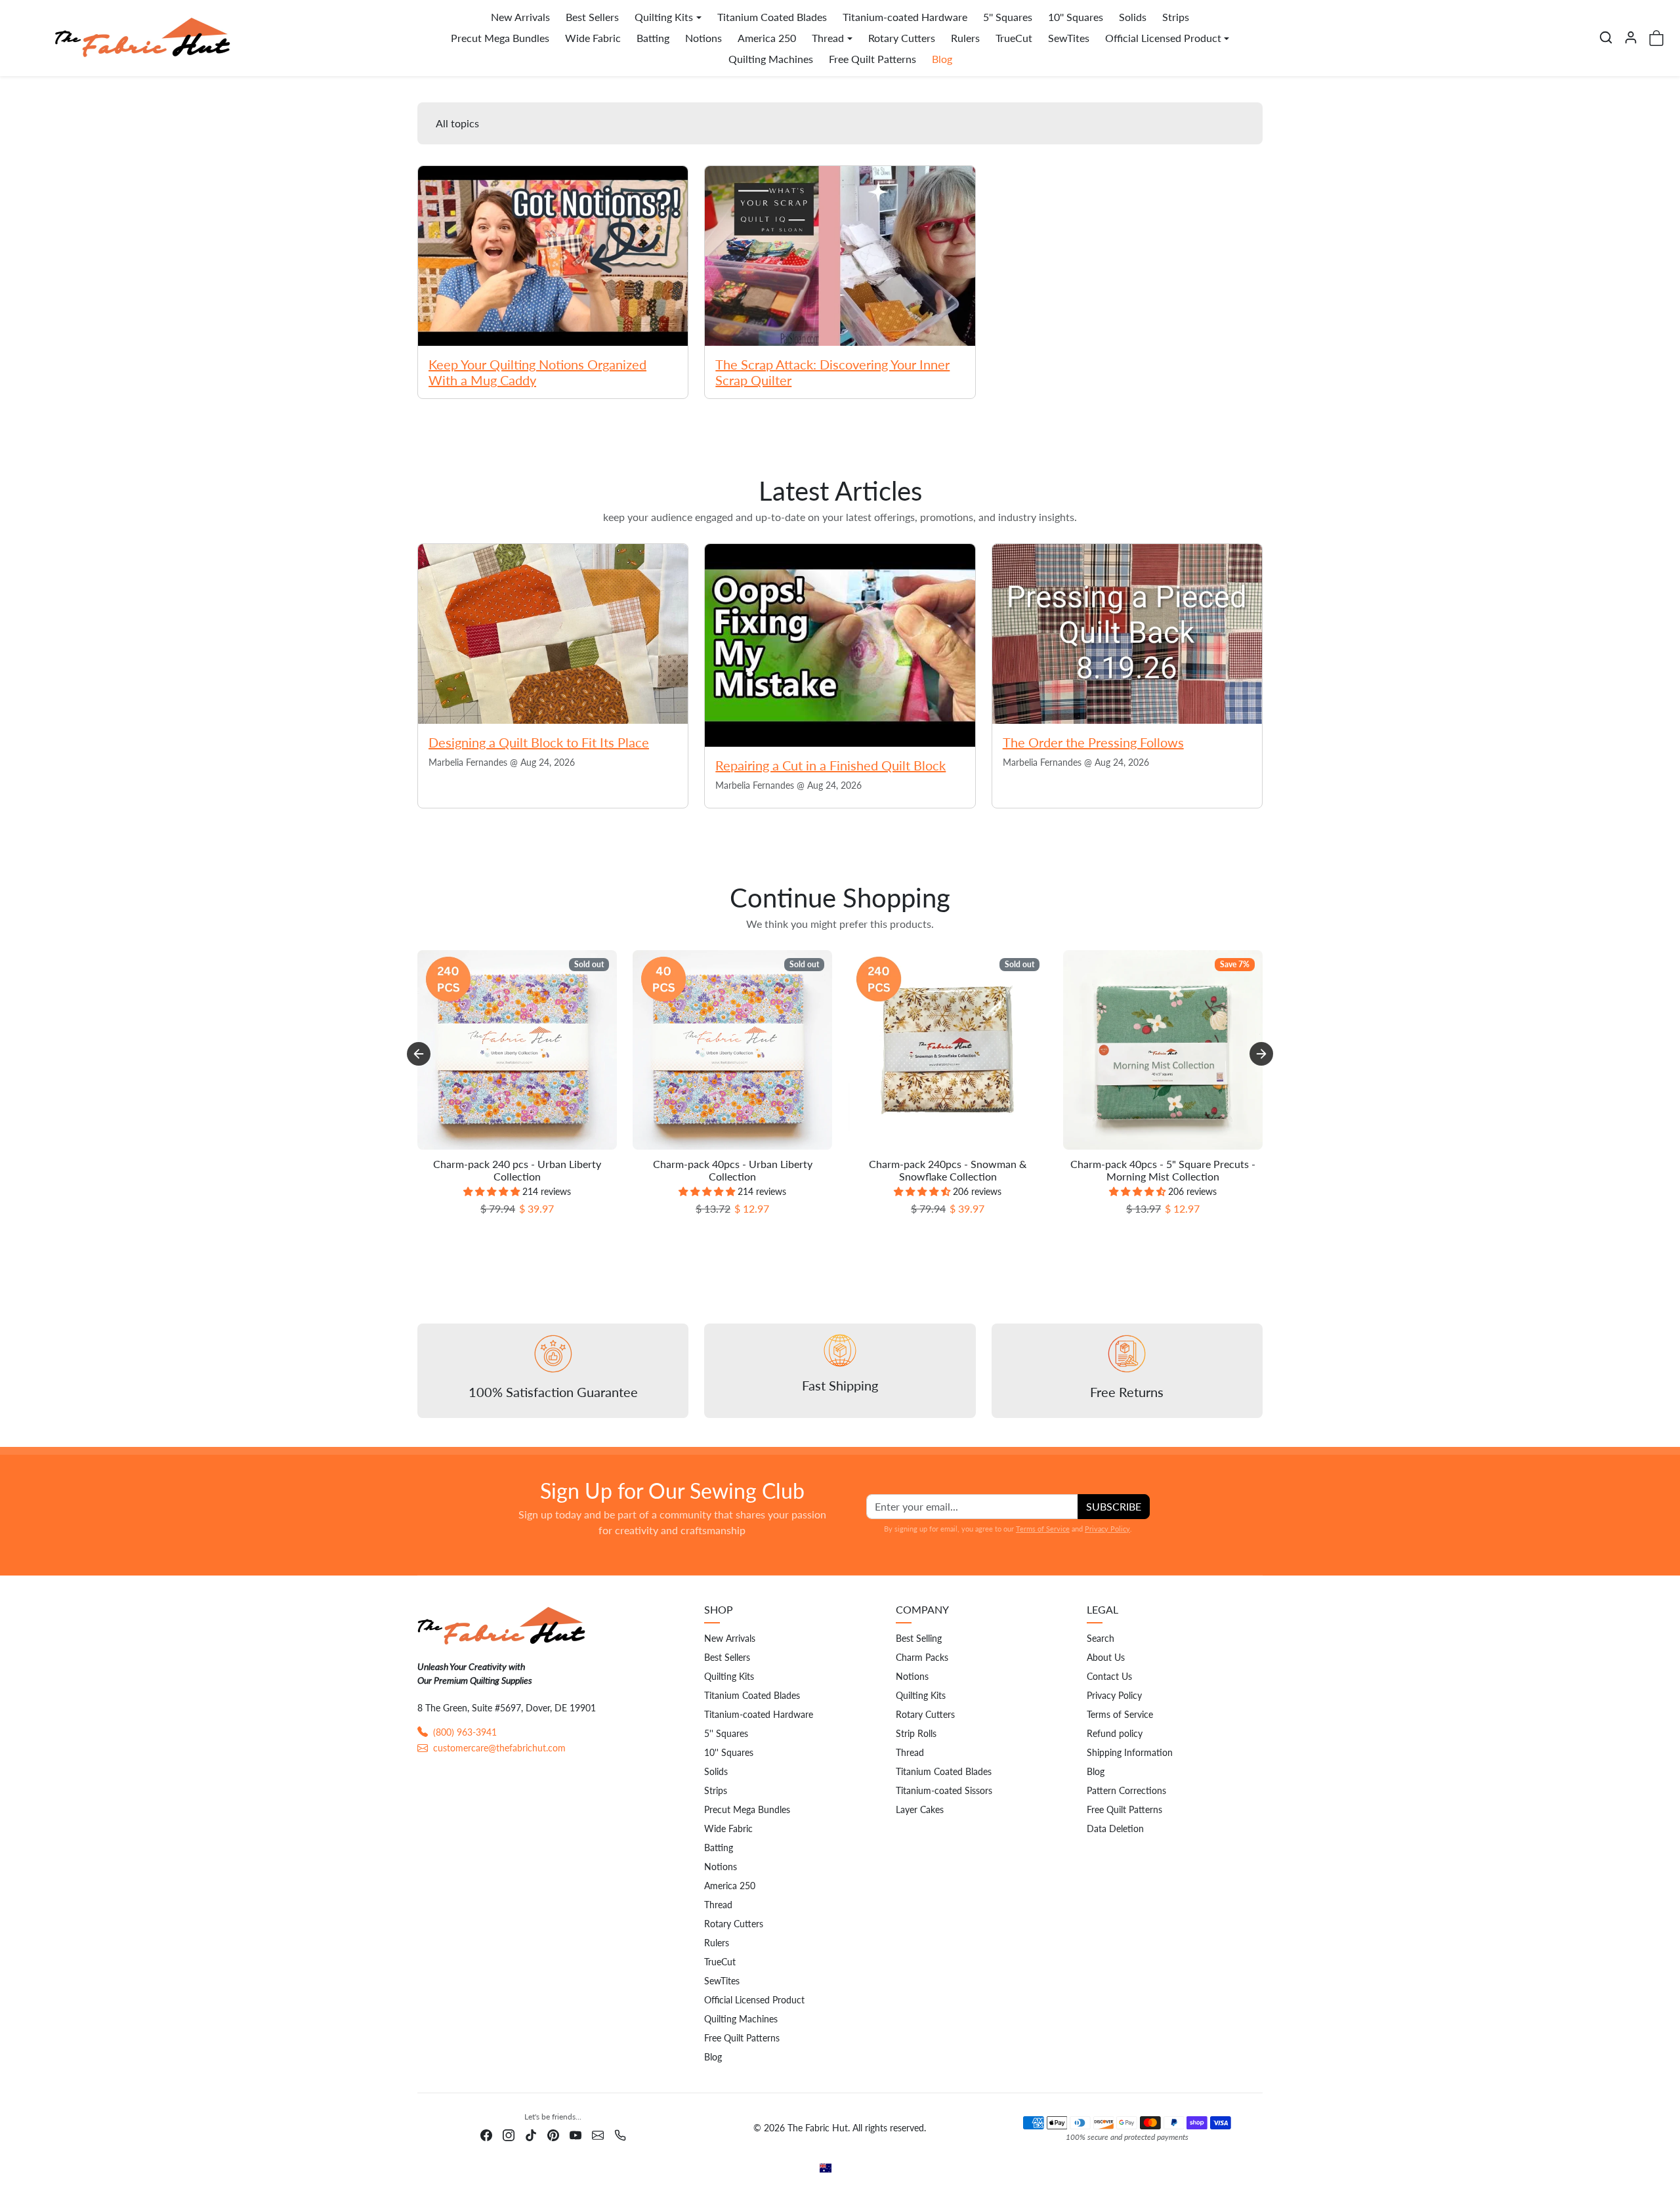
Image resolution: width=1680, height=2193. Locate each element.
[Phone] (620, 2134)
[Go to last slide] (419, 1054)
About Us (1106, 1657)
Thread (718, 1905)
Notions (703, 38)
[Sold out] (517, 1149)
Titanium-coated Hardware (905, 17)
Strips (1176, 17)
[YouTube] (576, 2134)
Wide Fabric (593, 38)
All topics (457, 123)
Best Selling (919, 1638)
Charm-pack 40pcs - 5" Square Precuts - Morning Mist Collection (1163, 1170)
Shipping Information (1130, 1752)
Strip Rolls (916, 1733)
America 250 (767, 38)
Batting (653, 38)
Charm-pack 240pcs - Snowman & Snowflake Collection (948, 1170)
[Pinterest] (553, 2134)
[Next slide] (1261, 1054)
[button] (1606, 37)
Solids (1133, 17)
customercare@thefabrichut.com (499, 1748)
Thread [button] (828, 38)
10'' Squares (1076, 17)
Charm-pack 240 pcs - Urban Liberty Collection (517, 1170)
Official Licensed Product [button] (1163, 38)
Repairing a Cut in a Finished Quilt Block (830, 765)
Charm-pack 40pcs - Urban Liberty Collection (733, 1170)
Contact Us (1109, 1676)
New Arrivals (520, 17)
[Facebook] (486, 2134)
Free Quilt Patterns (872, 59)
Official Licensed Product (754, 2000)
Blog (942, 59)
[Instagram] (509, 2134)
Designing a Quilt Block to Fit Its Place (539, 742)
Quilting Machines (771, 59)
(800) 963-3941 (465, 1732)
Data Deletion (1115, 1828)
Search (1101, 1638)
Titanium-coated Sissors (944, 1790)
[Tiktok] (531, 2134)
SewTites (1069, 38)
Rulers (965, 38)
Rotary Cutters (902, 38)
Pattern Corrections (1126, 1790)
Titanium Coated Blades (772, 17)
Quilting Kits (729, 1676)
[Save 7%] (1163, 1149)
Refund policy (1115, 1733)
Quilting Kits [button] (664, 17)
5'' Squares (1008, 17)
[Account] (1631, 37)
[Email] (598, 2134)
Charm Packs (922, 1657)
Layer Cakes (920, 1809)
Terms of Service (1043, 1529)
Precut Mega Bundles (500, 38)
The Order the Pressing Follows (1093, 742)
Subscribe (1114, 1506)
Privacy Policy (1107, 1529)
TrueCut (1014, 38)
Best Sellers (592, 17)
